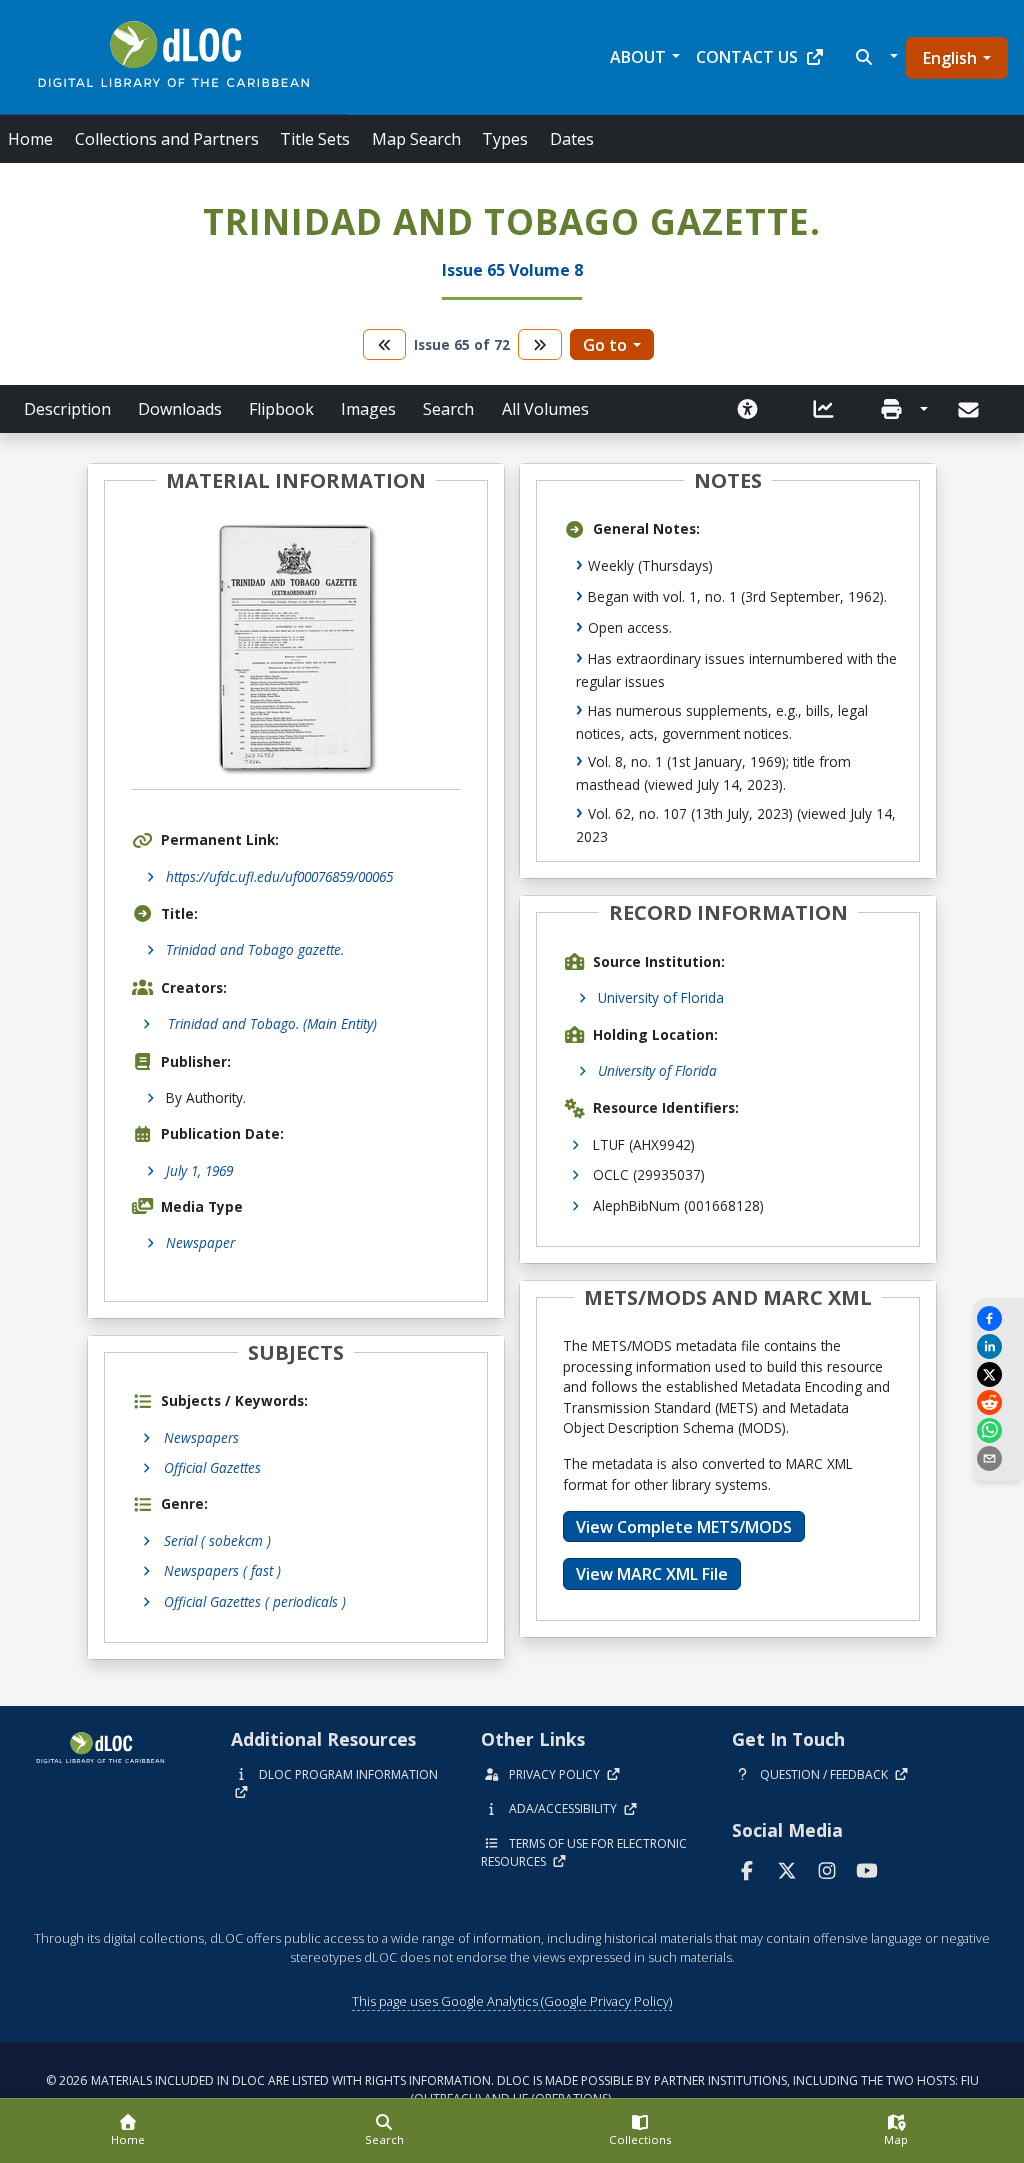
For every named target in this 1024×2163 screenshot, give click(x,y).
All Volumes (545, 409)
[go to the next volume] (540, 344)
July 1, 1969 (199, 1170)
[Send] (970, 410)
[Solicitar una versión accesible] (748, 409)
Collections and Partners (167, 139)
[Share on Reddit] (999, 1402)
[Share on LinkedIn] (999, 1346)
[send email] (999, 1458)
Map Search (416, 139)
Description (67, 409)
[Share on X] (999, 1374)
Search (448, 409)
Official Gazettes (212, 1467)
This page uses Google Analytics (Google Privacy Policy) (512, 2001)
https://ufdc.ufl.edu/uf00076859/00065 (279, 876)
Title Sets (315, 139)
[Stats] (824, 409)
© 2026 (512, 2089)
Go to (605, 345)
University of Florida (661, 997)
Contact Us (747, 57)
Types (505, 139)
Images (368, 409)
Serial (217, 1540)
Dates (572, 139)
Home (30, 139)
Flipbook (281, 409)
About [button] (638, 57)
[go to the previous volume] (385, 344)
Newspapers (201, 1437)
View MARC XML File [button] (652, 1574)
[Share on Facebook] (999, 1318)
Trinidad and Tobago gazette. (255, 949)
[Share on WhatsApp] (999, 1430)
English (950, 58)
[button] (874, 57)
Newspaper (200, 1242)
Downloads (180, 409)
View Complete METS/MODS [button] (684, 1527)
